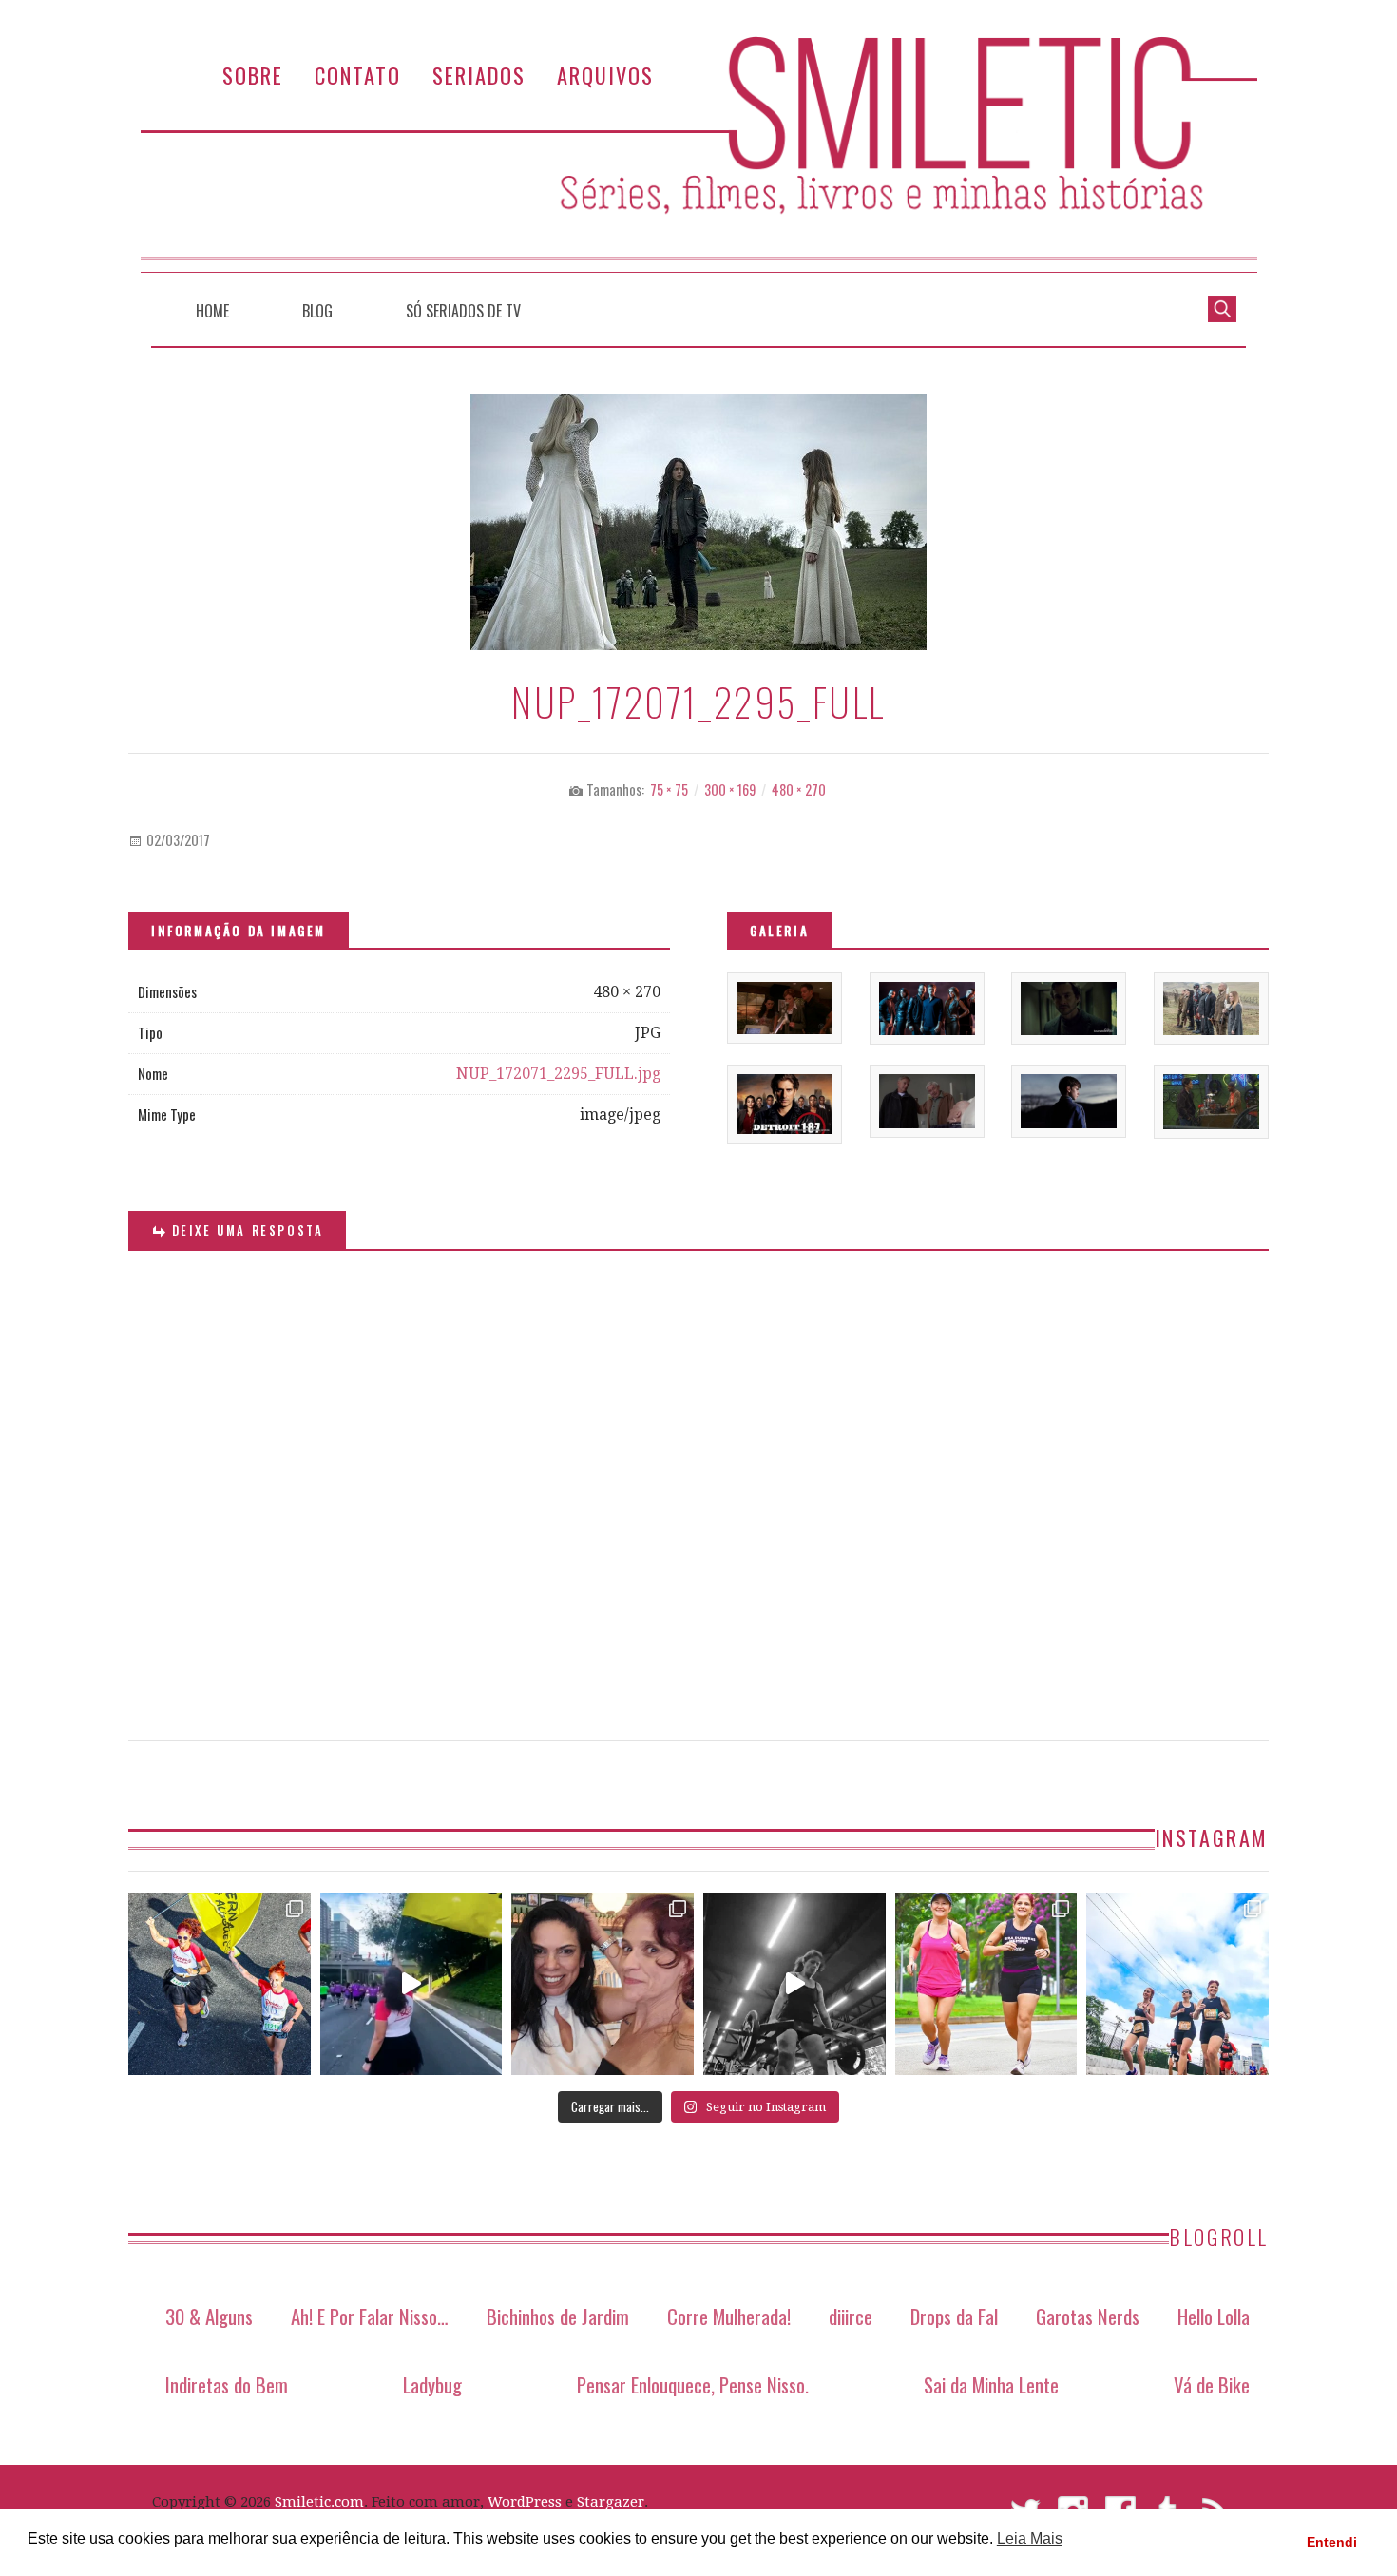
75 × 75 (669, 789)
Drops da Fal (954, 2316)
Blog (317, 311)
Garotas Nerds (1088, 2316)
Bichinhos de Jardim (558, 2316)
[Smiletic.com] (698, 154)
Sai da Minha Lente (991, 2384)
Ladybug (432, 2384)
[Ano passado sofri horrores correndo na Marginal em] (1177, 1984)
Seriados (479, 75)
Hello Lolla (1214, 2316)
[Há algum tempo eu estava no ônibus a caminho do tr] (220, 1984)
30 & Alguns (209, 2316)
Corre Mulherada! (729, 2316)
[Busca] (1222, 307)
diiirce (851, 2316)
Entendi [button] (1332, 2542)
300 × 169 (730, 789)
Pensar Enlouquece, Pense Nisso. (693, 2384)
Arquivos (605, 75)
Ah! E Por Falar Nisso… (370, 2316)
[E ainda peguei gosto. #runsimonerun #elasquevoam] (794, 1984)
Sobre (253, 75)
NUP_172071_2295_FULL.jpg (558, 1074)
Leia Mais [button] (1030, 2538)
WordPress (525, 2502)
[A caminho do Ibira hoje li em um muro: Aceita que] (986, 1984)
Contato (358, 75)
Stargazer (611, 2502)
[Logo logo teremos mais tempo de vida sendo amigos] (603, 1984)
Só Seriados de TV (463, 311)
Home (212, 311)
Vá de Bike (1212, 2384)
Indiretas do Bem (227, 2384)
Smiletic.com (319, 2502)
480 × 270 (799, 789)
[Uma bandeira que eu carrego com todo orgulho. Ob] (411, 1984)
